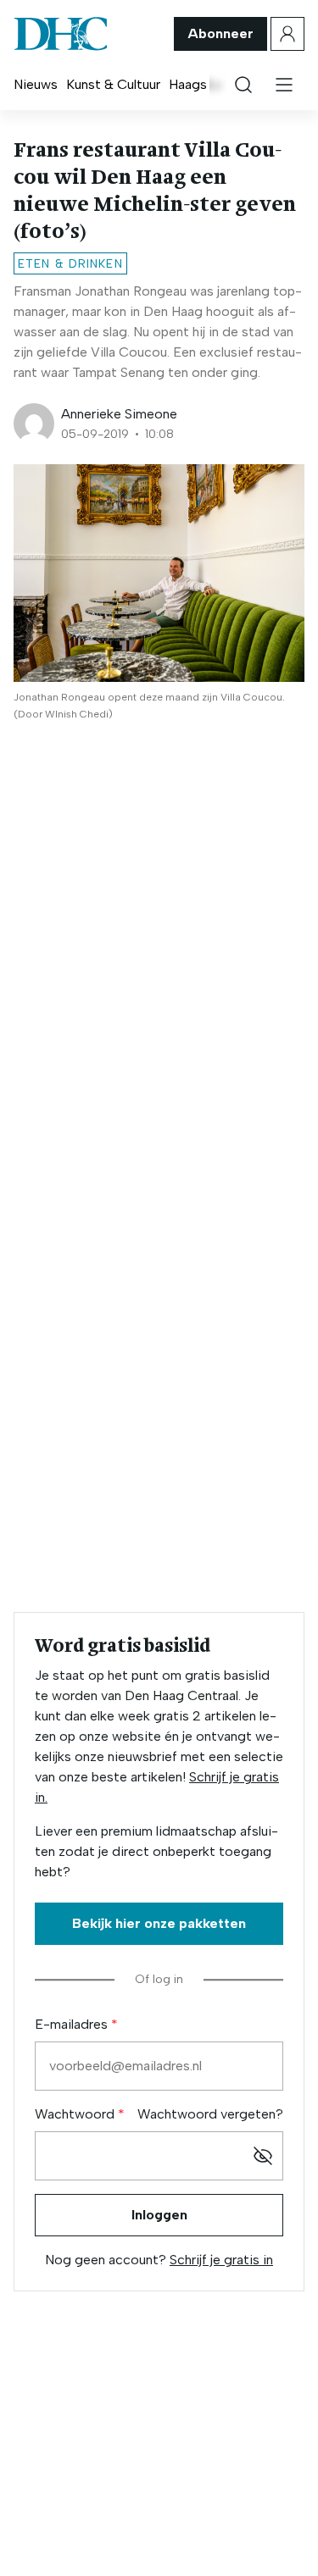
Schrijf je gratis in (221, 2260)
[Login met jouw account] (287, 34)
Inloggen (159, 2215)
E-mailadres (73, 2024)
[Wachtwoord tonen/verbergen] (263, 2156)
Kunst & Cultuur (113, 84)
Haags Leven (208, 84)
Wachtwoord (76, 2114)
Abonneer (220, 33)
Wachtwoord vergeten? (210, 2114)
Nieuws (36, 84)
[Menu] (284, 85)
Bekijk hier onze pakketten (159, 1923)
